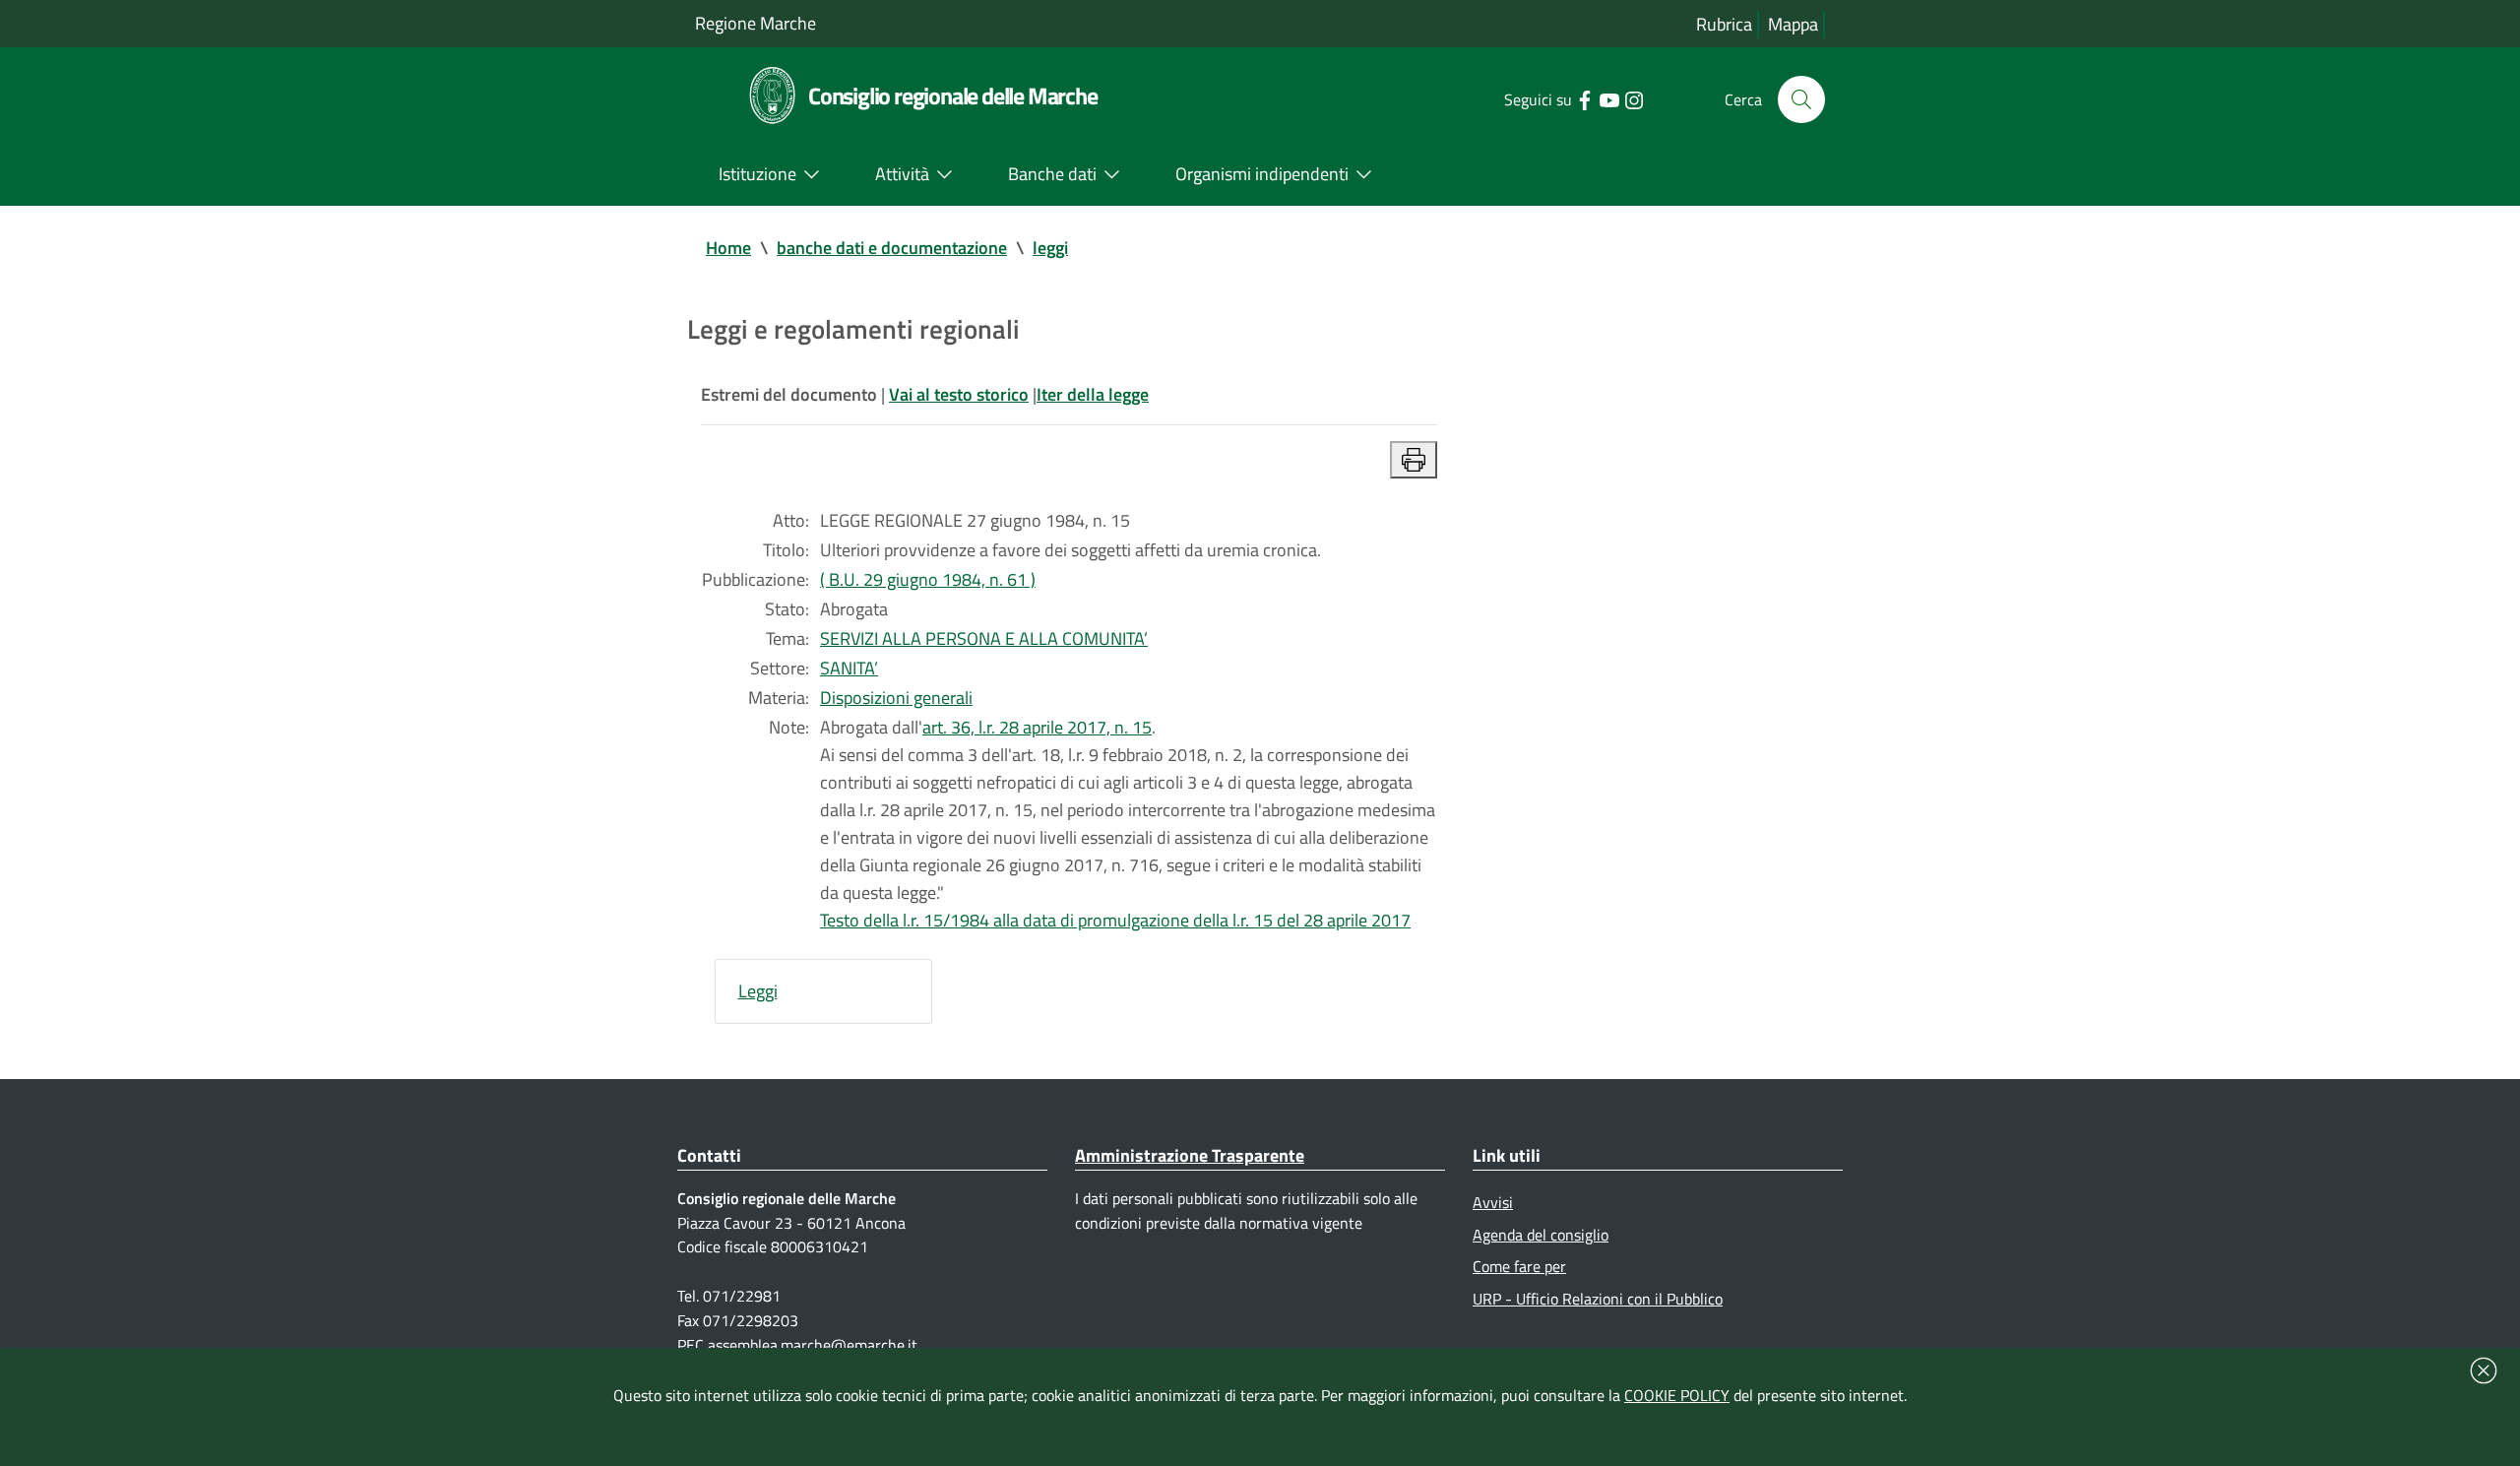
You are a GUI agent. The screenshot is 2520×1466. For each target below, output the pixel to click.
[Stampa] (1414, 460)
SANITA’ (849, 668)
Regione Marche (756, 23)
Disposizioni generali (896, 698)
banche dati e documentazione (892, 248)
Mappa (1793, 24)
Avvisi (1493, 1202)
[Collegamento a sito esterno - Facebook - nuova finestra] (1584, 98)
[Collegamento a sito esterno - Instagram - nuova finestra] (1634, 98)
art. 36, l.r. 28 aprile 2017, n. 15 (1037, 727)
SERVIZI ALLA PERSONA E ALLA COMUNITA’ (984, 638)
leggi (1050, 248)
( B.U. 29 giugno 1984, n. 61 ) (928, 579)
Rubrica (1724, 24)
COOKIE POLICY (1677, 1395)
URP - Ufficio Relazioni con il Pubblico (1598, 1299)
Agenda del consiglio (1541, 1235)
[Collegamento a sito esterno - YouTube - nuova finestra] (1609, 98)
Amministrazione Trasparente (1190, 1155)
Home (728, 248)
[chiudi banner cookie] (2484, 1370)
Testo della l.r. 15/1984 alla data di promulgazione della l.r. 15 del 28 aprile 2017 (1115, 920)
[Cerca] (1801, 99)
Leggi (758, 991)
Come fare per (1519, 1266)
